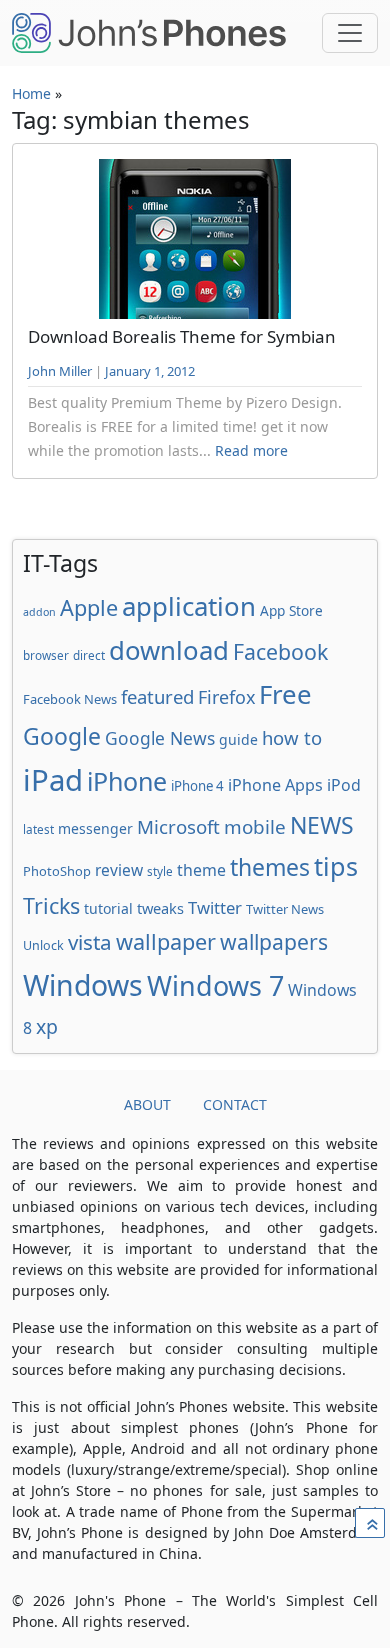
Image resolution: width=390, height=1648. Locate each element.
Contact (235, 1104)
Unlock (43, 945)
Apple (89, 607)
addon (39, 612)
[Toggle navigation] (350, 33)
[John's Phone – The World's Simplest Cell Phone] (149, 33)
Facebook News (70, 699)
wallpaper (166, 941)
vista (90, 942)
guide (238, 739)
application (189, 606)
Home (31, 93)
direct (89, 655)
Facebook (280, 651)
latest (38, 829)
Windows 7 (215, 985)
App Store (291, 610)
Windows (83, 985)
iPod (344, 785)
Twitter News (285, 909)
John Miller (60, 371)
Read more (251, 450)
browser (46, 655)
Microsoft (178, 826)
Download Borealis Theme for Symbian (182, 336)
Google (62, 736)
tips (336, 866)
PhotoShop (57, 871)
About (147, 1104)
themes (270, 867)
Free (285, 694)
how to (292, 737)
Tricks (51, 905)
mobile (255, 827)
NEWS (322, 825)
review (119, 870)
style (160, 871)
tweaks (160, 908)
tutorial (108, 908)
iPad (53, 780)
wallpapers (274, 941)
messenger (95, 828)
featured (157, 696)
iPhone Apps (275, 785)
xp (47, 1026)
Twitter (215, 907)
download (169, 650)
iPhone (127, 781)
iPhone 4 (197, 786)
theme (201, 870)
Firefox (226, 697)
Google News (160, 738)
